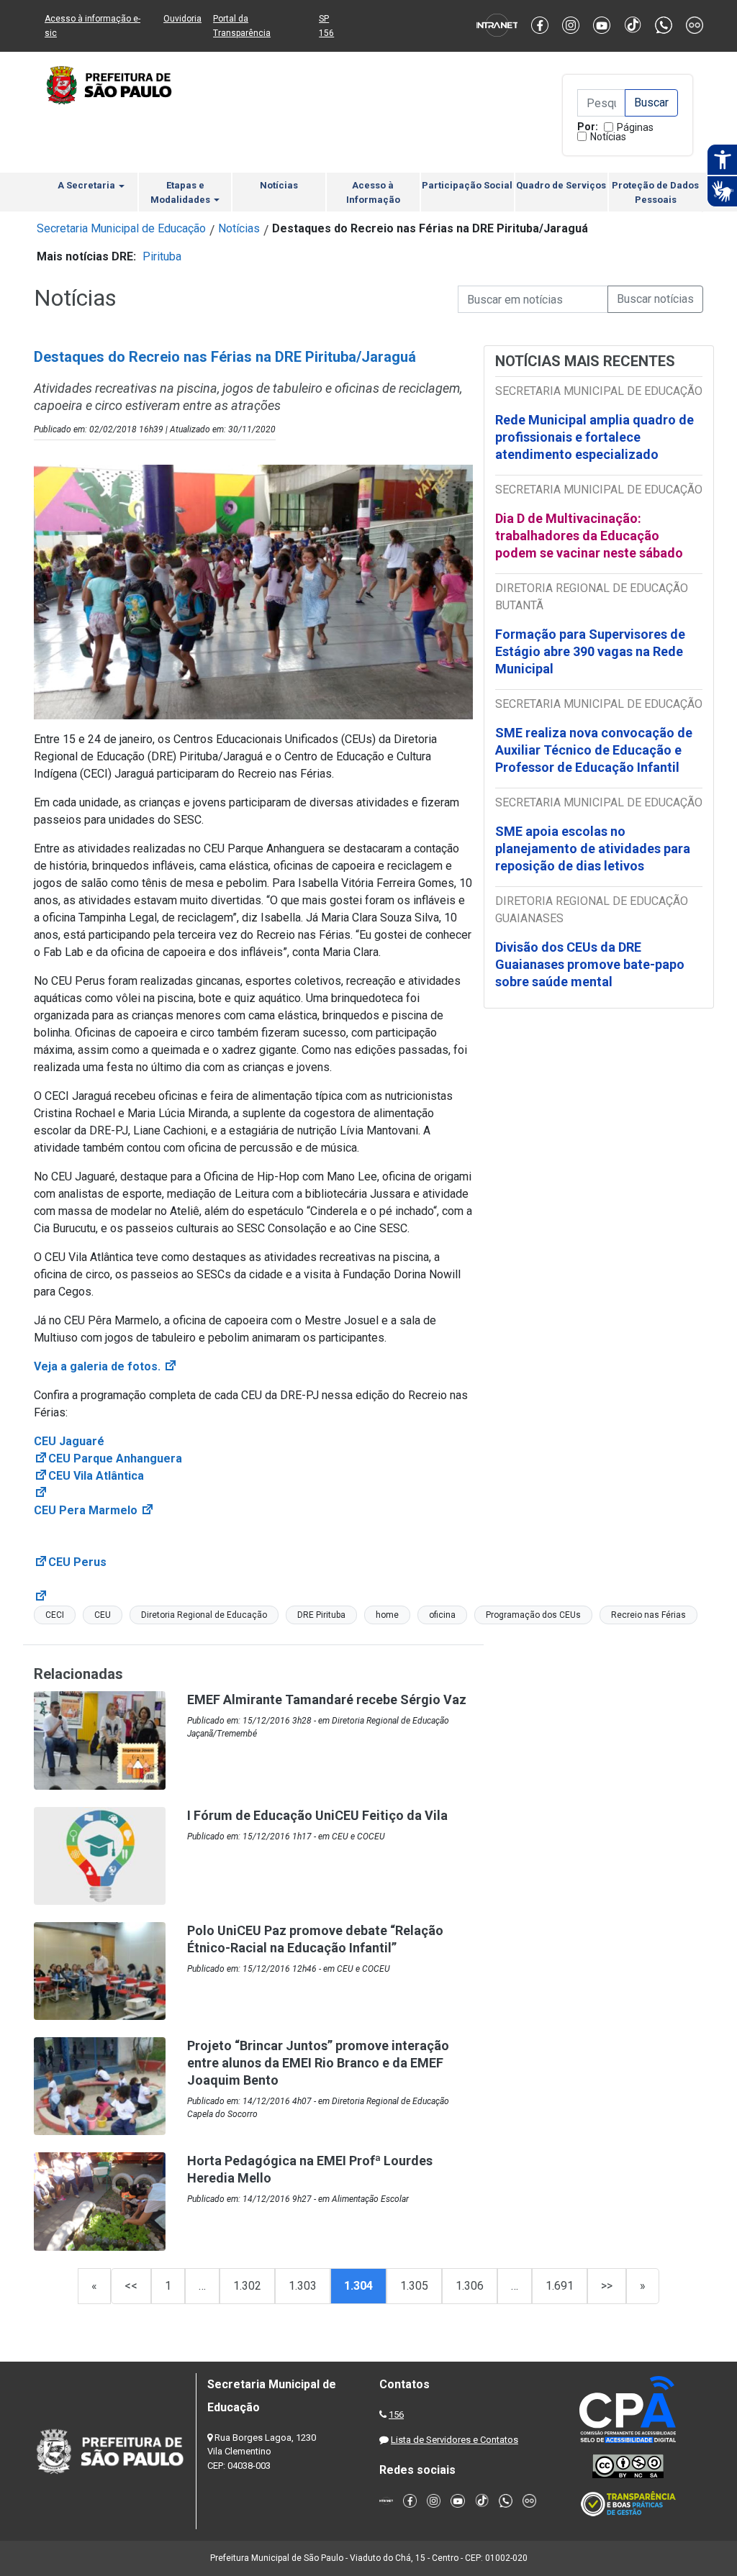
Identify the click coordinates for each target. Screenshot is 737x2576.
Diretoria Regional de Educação (204, 1615)
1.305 (414, 2286)
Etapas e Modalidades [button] (181, 192)
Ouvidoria (182, 19)
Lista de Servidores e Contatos (455, 2440)
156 (396, 2415)
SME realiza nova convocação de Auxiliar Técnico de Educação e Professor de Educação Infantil (594, 750)
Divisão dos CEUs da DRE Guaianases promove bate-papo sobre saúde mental (590, 964)
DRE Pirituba (321, 1615)
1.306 (470, 2286)
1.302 (247, 2286)
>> (607, 2286)
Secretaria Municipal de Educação (121, 228)
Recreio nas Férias (648, 1615)
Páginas (635, 127)
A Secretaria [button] (87, 185)
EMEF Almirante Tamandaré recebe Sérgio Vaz (327, 1699)
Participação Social (467, 185)
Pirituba (162, 256)
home (387, 1615)
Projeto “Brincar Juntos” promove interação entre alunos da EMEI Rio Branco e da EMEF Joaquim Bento (318, 2063)
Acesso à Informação (373, 192)
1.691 (560, 2286)
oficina (442, 1615)
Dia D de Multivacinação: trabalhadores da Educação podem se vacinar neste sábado (589, 536)
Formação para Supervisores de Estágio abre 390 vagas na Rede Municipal (590, 651)
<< (131, 2286)
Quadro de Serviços (561, 185)
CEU (103, 1615)
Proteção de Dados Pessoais (655, 192)
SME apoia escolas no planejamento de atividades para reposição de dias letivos (593, 848)
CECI (55, 1615)
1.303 (303, 2286)
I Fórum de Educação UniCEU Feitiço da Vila (317, 1815)
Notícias (608, 137)
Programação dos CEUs (533, 1615)
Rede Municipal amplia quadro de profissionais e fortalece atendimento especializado (594, 437)
